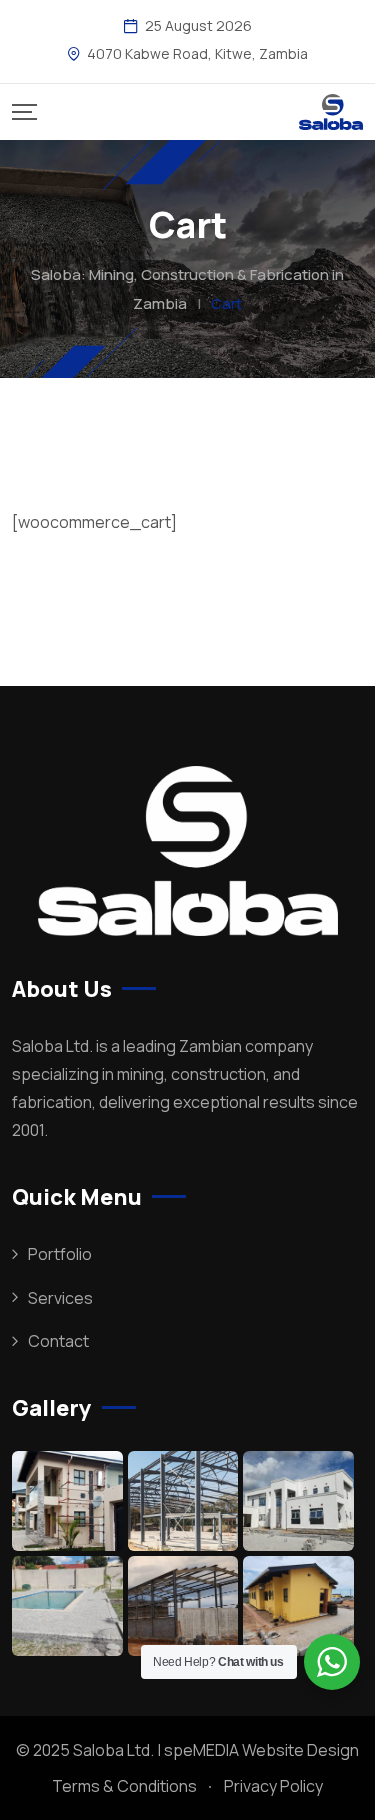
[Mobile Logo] (331, 112)
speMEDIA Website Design (261, 1750)
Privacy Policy (273, 1786)
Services (60, 1298)
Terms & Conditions (124, 1786)
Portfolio (60, 1254)
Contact (58, 1341)
